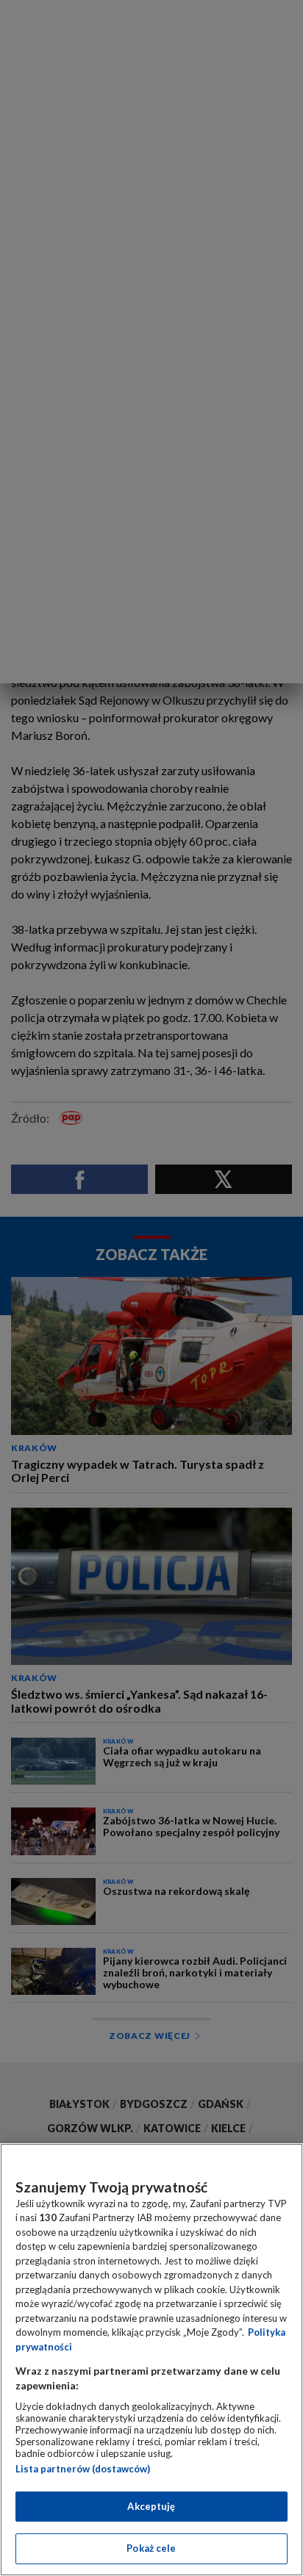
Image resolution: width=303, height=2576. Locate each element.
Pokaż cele (151, 2548)
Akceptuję (151, 2506)
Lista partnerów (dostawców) (83, 2469)
